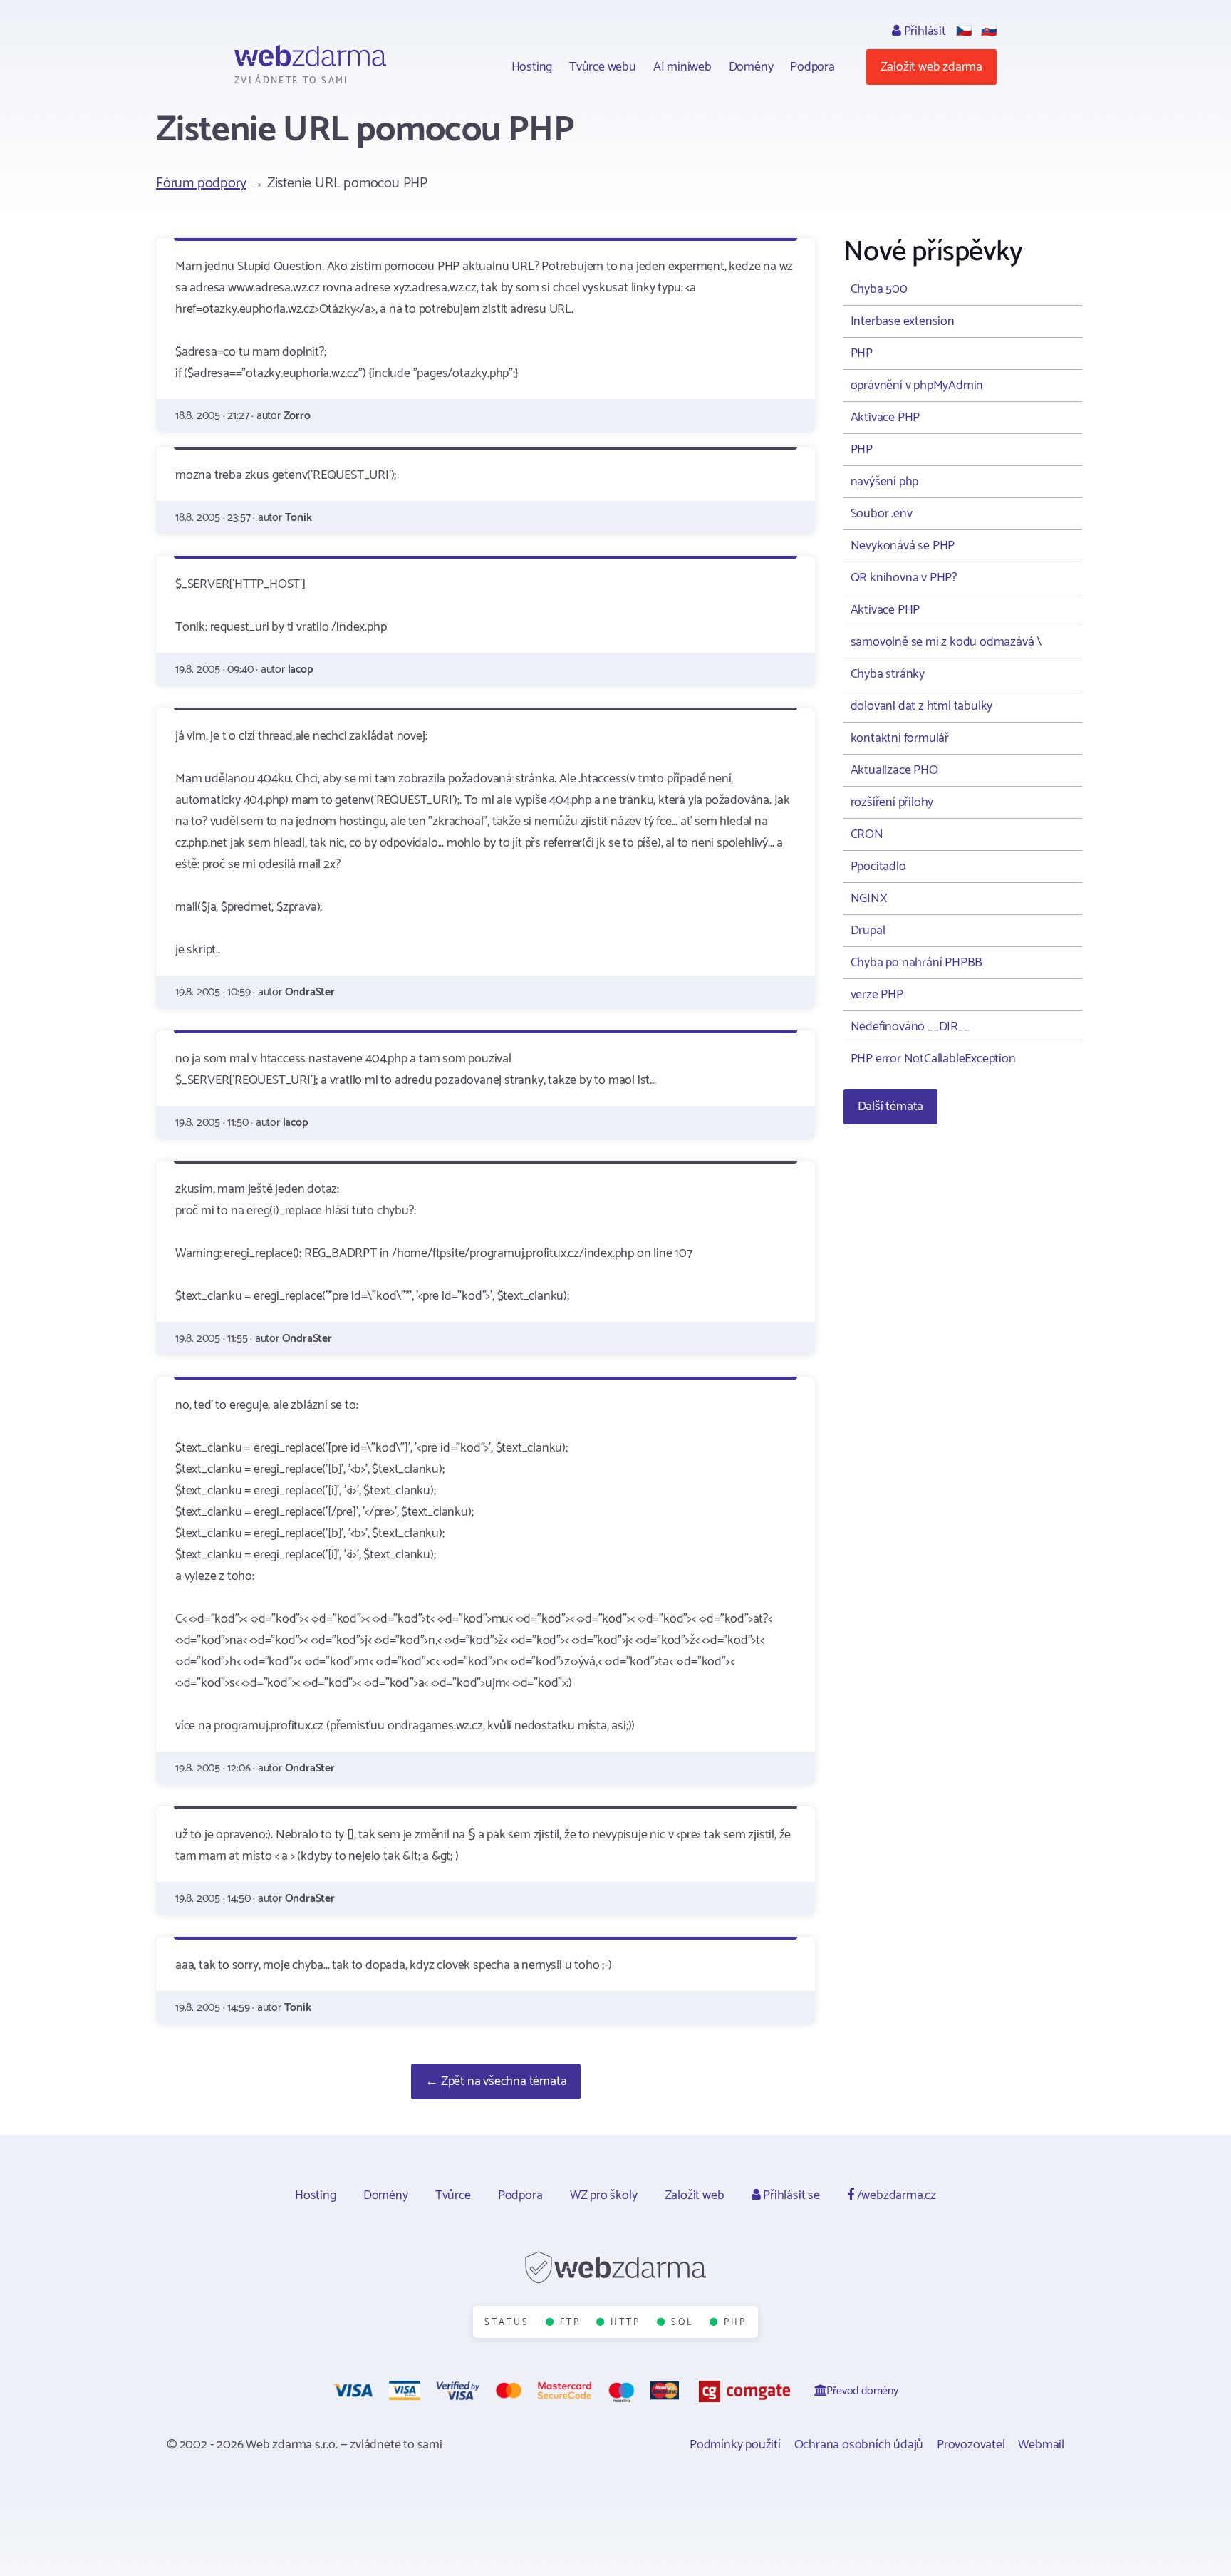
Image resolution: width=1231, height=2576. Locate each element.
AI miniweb (682, 67)
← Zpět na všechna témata (496, 2081)
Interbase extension (903, 321)
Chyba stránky (888, 674)
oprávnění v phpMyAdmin (917, 386)
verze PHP (877, 995)
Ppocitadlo (878, 867)
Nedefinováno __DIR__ (910, 1027)
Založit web (695, 2195)
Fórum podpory (201, 183)
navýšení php (885, 482)
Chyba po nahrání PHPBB (917, 963)
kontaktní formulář (900, 738)
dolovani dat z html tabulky (922, 706)
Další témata (891, 1107)
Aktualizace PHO (894, 770)
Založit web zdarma (931, 67)
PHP (862, 353)
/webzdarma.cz (895, 2195)
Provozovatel (971, 2445)
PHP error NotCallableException (933, 1059)
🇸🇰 (989, 31)
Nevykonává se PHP (903, 546)
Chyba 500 (879, 289)
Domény (751, 67)
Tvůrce (453, 2195)
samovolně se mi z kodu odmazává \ (946, 642)
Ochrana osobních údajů (859, 2445)
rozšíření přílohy (892, 802)
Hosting (532, 67)
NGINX (869, 899)
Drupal (868, 931)
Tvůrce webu (603, 67)
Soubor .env (882, 514)
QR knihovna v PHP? (904, 578)
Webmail (1041, 2445)
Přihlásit (924, 31)
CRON (867, 834)
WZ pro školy (604, 2195)
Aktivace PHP (885, 418)
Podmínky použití (735, 2445)
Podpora (812, 67)
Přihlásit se (790, 2195)
